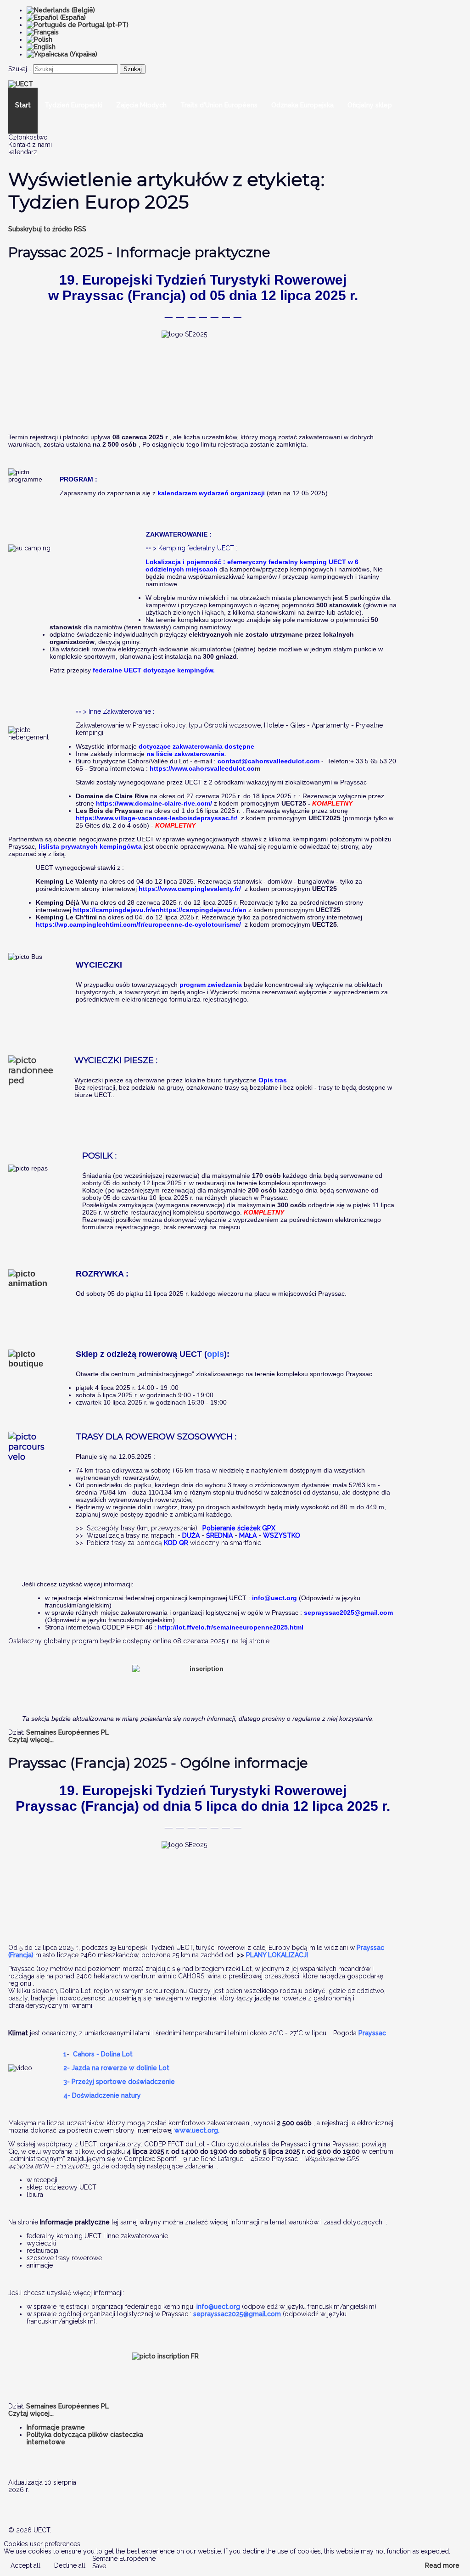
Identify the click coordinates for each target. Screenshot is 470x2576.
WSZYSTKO (282, 1535)
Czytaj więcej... (31, 1740)
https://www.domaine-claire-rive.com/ (154, 803)
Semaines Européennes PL (67, 1732)
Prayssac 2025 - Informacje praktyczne (139, 252)
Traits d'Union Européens (219, 105)
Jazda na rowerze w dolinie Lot (120, 2068)
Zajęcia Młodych (141, 105)
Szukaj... (20, 69)
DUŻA (191, 1535)
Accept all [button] (25, 2565)
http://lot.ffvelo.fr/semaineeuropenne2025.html (231, 1627)
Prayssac (372, 2033)
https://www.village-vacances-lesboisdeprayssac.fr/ (157, 818)
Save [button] (99, 2566)
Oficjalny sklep (370, 105)
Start (23, 105)
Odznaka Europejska (302, 105)
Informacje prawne (56, 2427)
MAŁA (249, 1535)
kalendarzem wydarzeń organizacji (211, 493)
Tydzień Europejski (73, 105)
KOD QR (176, 1543)
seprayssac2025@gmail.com (348, 1613)
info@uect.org (274, 1598)
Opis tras (273, 1080)
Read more (442, 2565)
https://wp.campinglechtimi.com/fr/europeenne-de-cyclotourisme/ (138, 924)
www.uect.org (196, 2130)
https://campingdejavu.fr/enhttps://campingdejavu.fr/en (160, 910)
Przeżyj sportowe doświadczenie (123, 2082)
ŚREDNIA (219, 1535)
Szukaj (133, 69)
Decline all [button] (70, 2565)
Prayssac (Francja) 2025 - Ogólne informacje (158, 1763)
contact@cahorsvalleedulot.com (269, 761)
